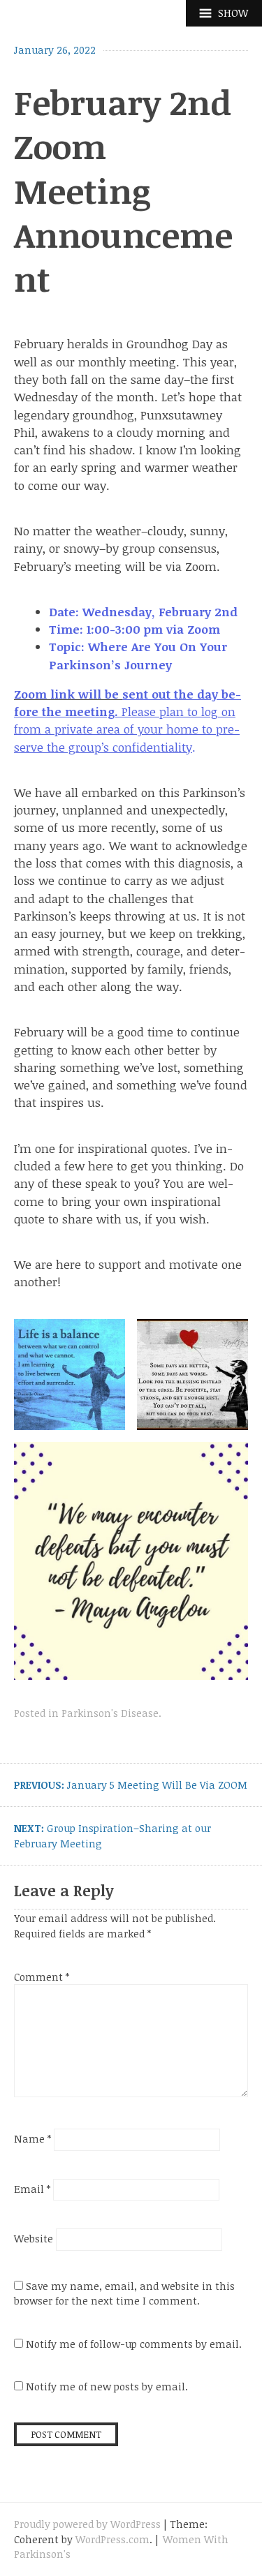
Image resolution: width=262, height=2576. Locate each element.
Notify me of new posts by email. (107, 2387)
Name (32, 2139)
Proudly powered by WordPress (87, 2524)
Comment (42, 1977)
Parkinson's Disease (110, 1713)
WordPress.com (112, 2539)
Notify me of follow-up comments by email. (134, 2344)
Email (32, 2189)
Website (34, 2239)
